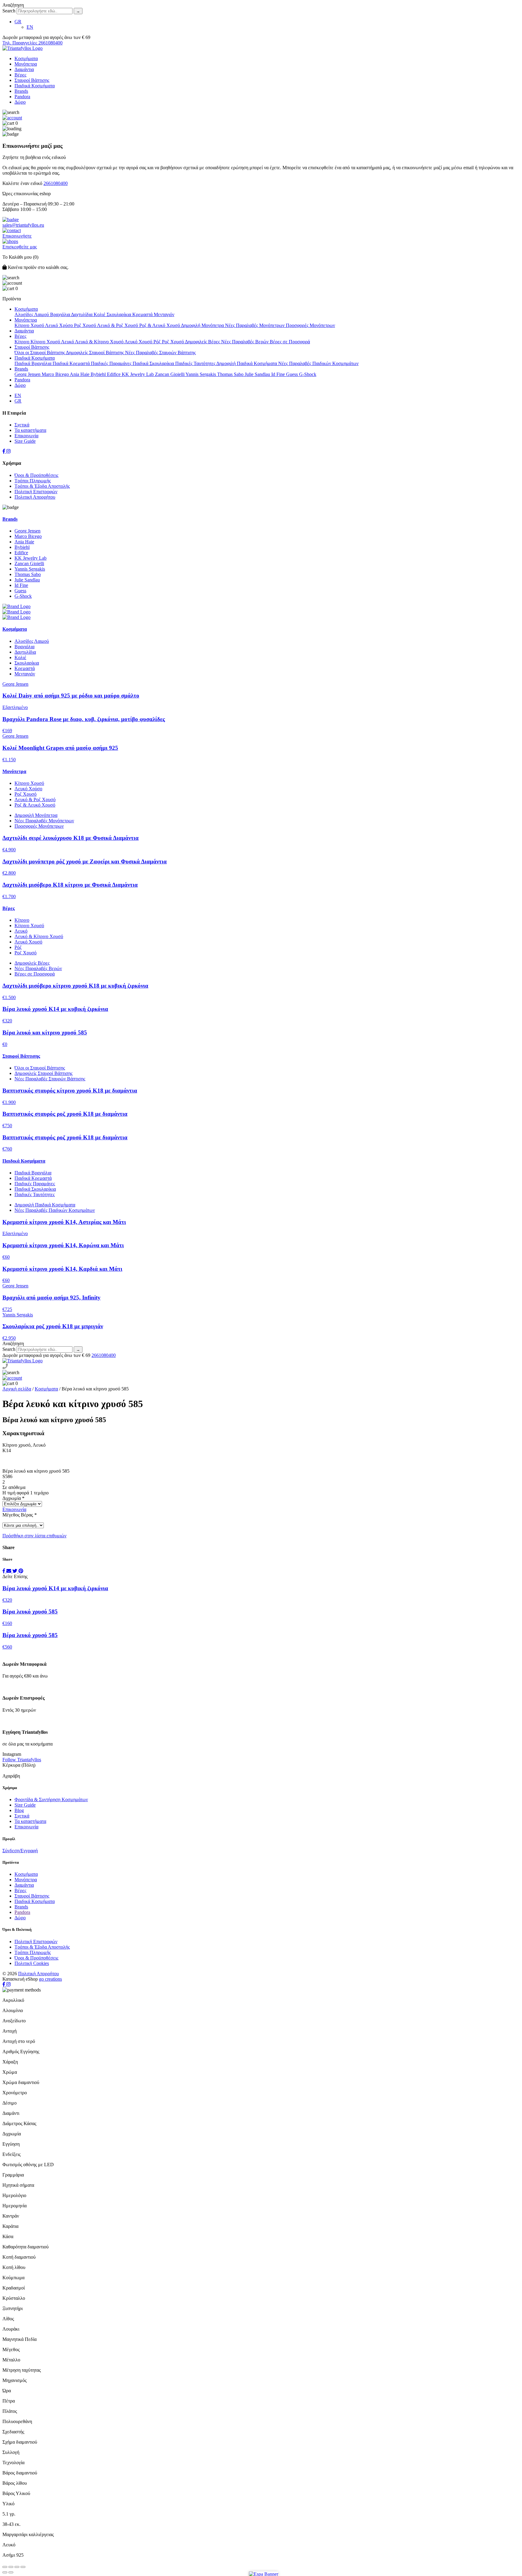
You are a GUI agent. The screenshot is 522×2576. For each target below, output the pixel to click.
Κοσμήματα (26, 58)
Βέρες (20, 75)
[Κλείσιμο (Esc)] (5, 2567)
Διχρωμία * (13, 1498)
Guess (293, 374)
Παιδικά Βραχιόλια (34, 363)
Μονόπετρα (26, 64)
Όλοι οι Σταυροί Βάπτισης (40, 353)
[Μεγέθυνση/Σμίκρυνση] (23, 2567)
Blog (19, 1810)
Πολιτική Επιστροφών (36, 492)
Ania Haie (80, 374)
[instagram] (8, 451)
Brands (21, 91)
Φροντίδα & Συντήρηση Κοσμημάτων (51, 1799)
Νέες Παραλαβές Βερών (245, 342)
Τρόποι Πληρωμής (33, 481)
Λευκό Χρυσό (139, 342)
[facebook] (4, 451)
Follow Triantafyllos (22, 1760)
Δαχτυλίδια (82, 314)
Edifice (114, 374)
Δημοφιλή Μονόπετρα (203, 325)
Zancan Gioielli (170, 374)
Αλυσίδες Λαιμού (32, 314)
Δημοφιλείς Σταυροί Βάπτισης (95, 353)
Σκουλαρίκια (119, 314)
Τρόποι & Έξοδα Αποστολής (42, 486)
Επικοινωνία (26, 436)
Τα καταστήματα (30, 430)
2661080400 (56, 183)
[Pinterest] (21, 1571)
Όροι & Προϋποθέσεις (36, 475)
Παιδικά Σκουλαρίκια (154, 363)
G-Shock (308, 374)
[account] (12, 118)
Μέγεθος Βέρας (19, 1515)
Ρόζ (158, 342)
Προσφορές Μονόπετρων (310, 325)
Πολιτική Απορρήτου (35, 497)
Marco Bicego (56, 374)
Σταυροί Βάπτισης (32, 80)
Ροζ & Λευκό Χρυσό (160, 325)
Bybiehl (99, 374)
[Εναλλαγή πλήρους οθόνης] (17, 2567)
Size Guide (25, 441)
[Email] (9, 1571)
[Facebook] (4, 1571)
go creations (50, 1979)
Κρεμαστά (143, 314)
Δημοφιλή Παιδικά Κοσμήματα (247, 363)
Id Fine (279, 374)
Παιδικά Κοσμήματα (35, 86)
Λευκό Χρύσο (60, 325)
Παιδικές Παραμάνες (112, 363)
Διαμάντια (24, 69)
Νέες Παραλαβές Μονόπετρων (255, 325)
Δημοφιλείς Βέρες (203, 342)
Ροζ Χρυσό (85, 325)
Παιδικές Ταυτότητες (196, 363)
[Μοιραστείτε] (11, 2567)
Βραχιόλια (61, 314)
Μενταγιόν (164, 314)
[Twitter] (15, 1571)
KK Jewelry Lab (138, 374)
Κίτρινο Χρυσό (30, 325)
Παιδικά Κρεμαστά (72, 363)
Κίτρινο (23, 342)
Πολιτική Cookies (32, 1963)
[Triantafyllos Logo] (23, 48)
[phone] (5, 1367)
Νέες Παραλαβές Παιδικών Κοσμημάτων (318, 363)
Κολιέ (100, 314)
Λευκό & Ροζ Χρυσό (118, 325)
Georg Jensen (28, 374)
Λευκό (68, 342)
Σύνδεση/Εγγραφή (20, 1851)
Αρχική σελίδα (17, 1389)
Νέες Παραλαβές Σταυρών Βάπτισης (160, 353)
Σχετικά (22, 425)
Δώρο (20, 102)
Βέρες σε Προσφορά (290, 342)
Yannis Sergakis (201, 374)
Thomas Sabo (231, 374)
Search (9, 11)
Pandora (22, 97)
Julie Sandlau (258, 374)
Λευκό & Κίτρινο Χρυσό (100, 342)
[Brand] (261, 607)
